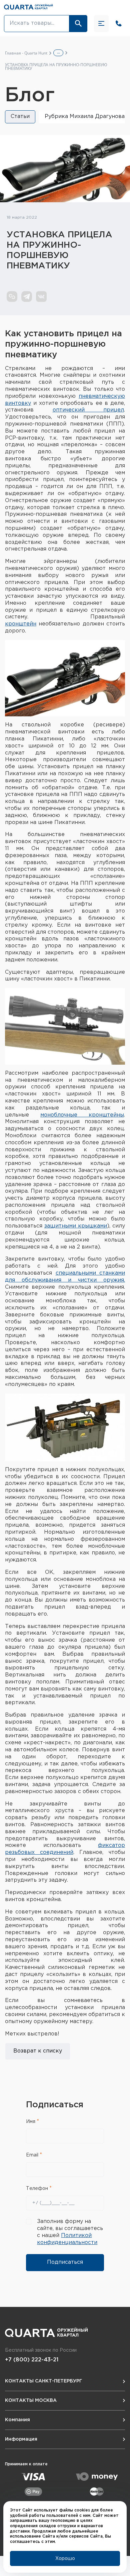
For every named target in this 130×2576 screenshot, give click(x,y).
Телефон (38, 2189)
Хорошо (65, 2559)
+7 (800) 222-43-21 (32, 2360)
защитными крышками (76, 1226)
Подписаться (65, 2262)
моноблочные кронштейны (82, 1115)
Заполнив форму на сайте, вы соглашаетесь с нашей (70, 2232)
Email (33, 2155)
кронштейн (21, 624)
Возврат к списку (38, 2051)
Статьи (20, 116)
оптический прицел (88, 410)
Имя (31, 2122)
